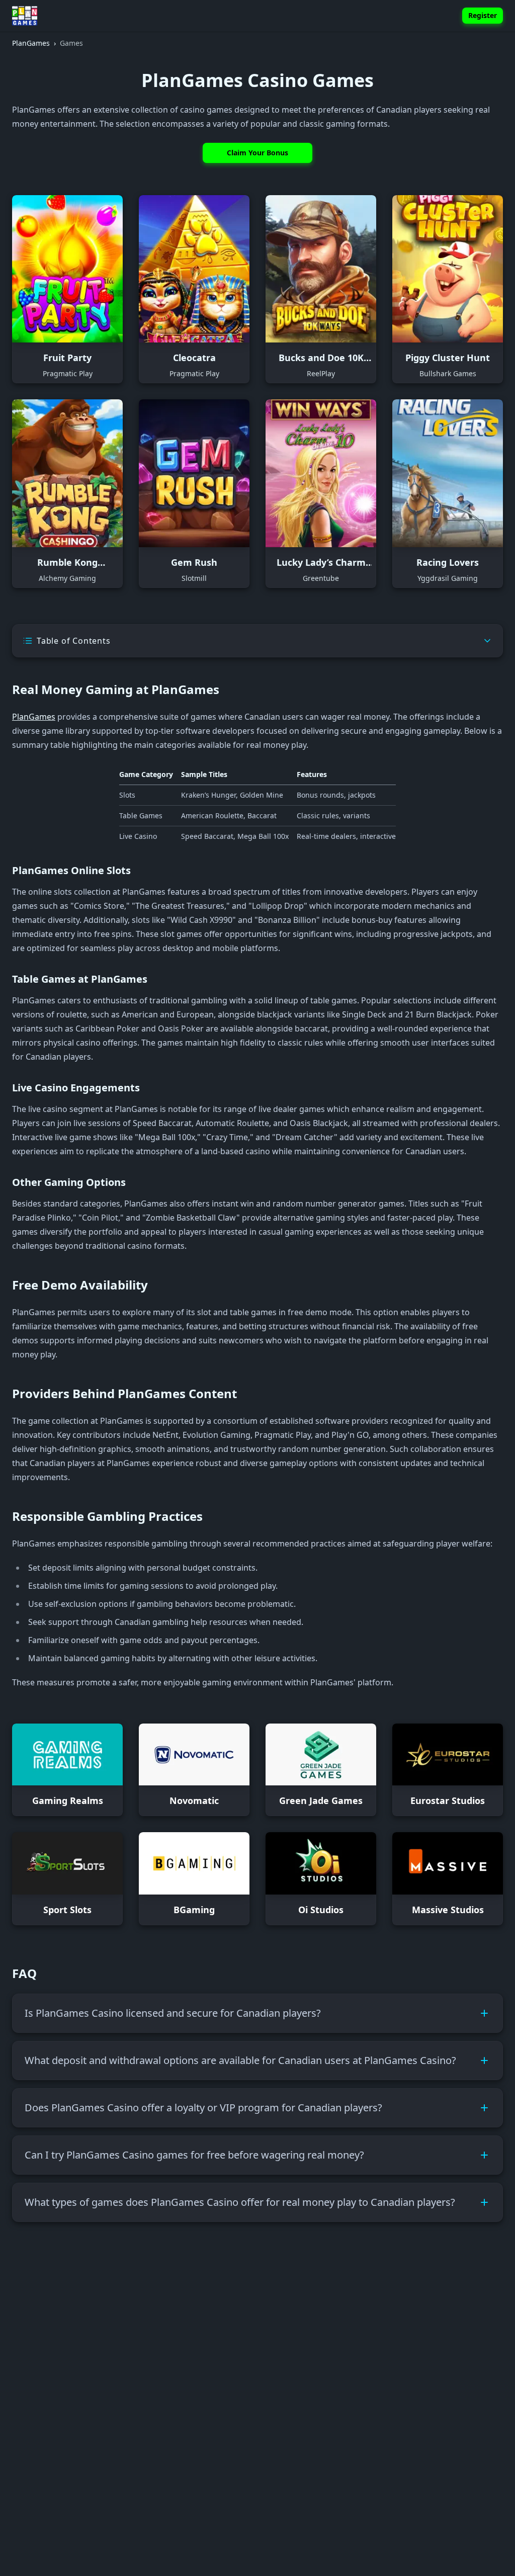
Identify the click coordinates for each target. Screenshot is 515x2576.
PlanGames (34, 717)
